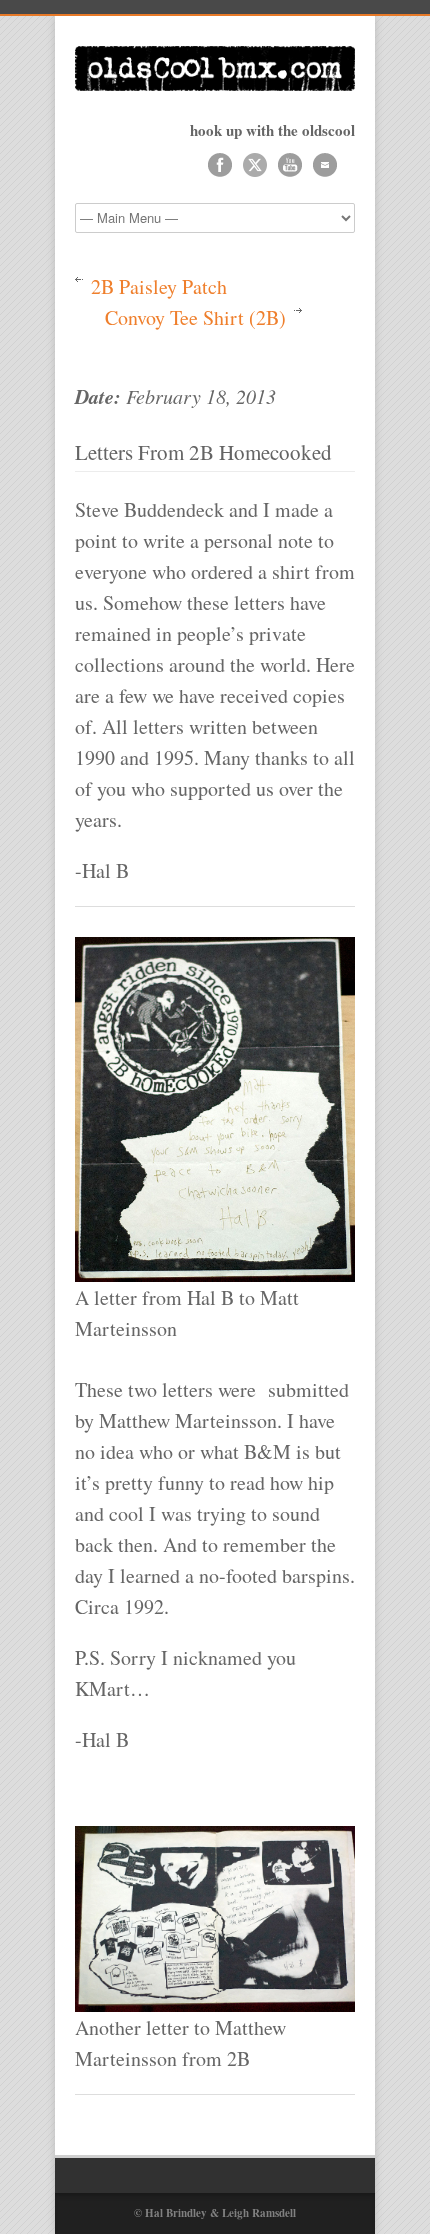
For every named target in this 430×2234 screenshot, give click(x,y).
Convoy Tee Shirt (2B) (195, 317)
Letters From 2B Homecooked (203, 452)
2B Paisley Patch (159, 286)
